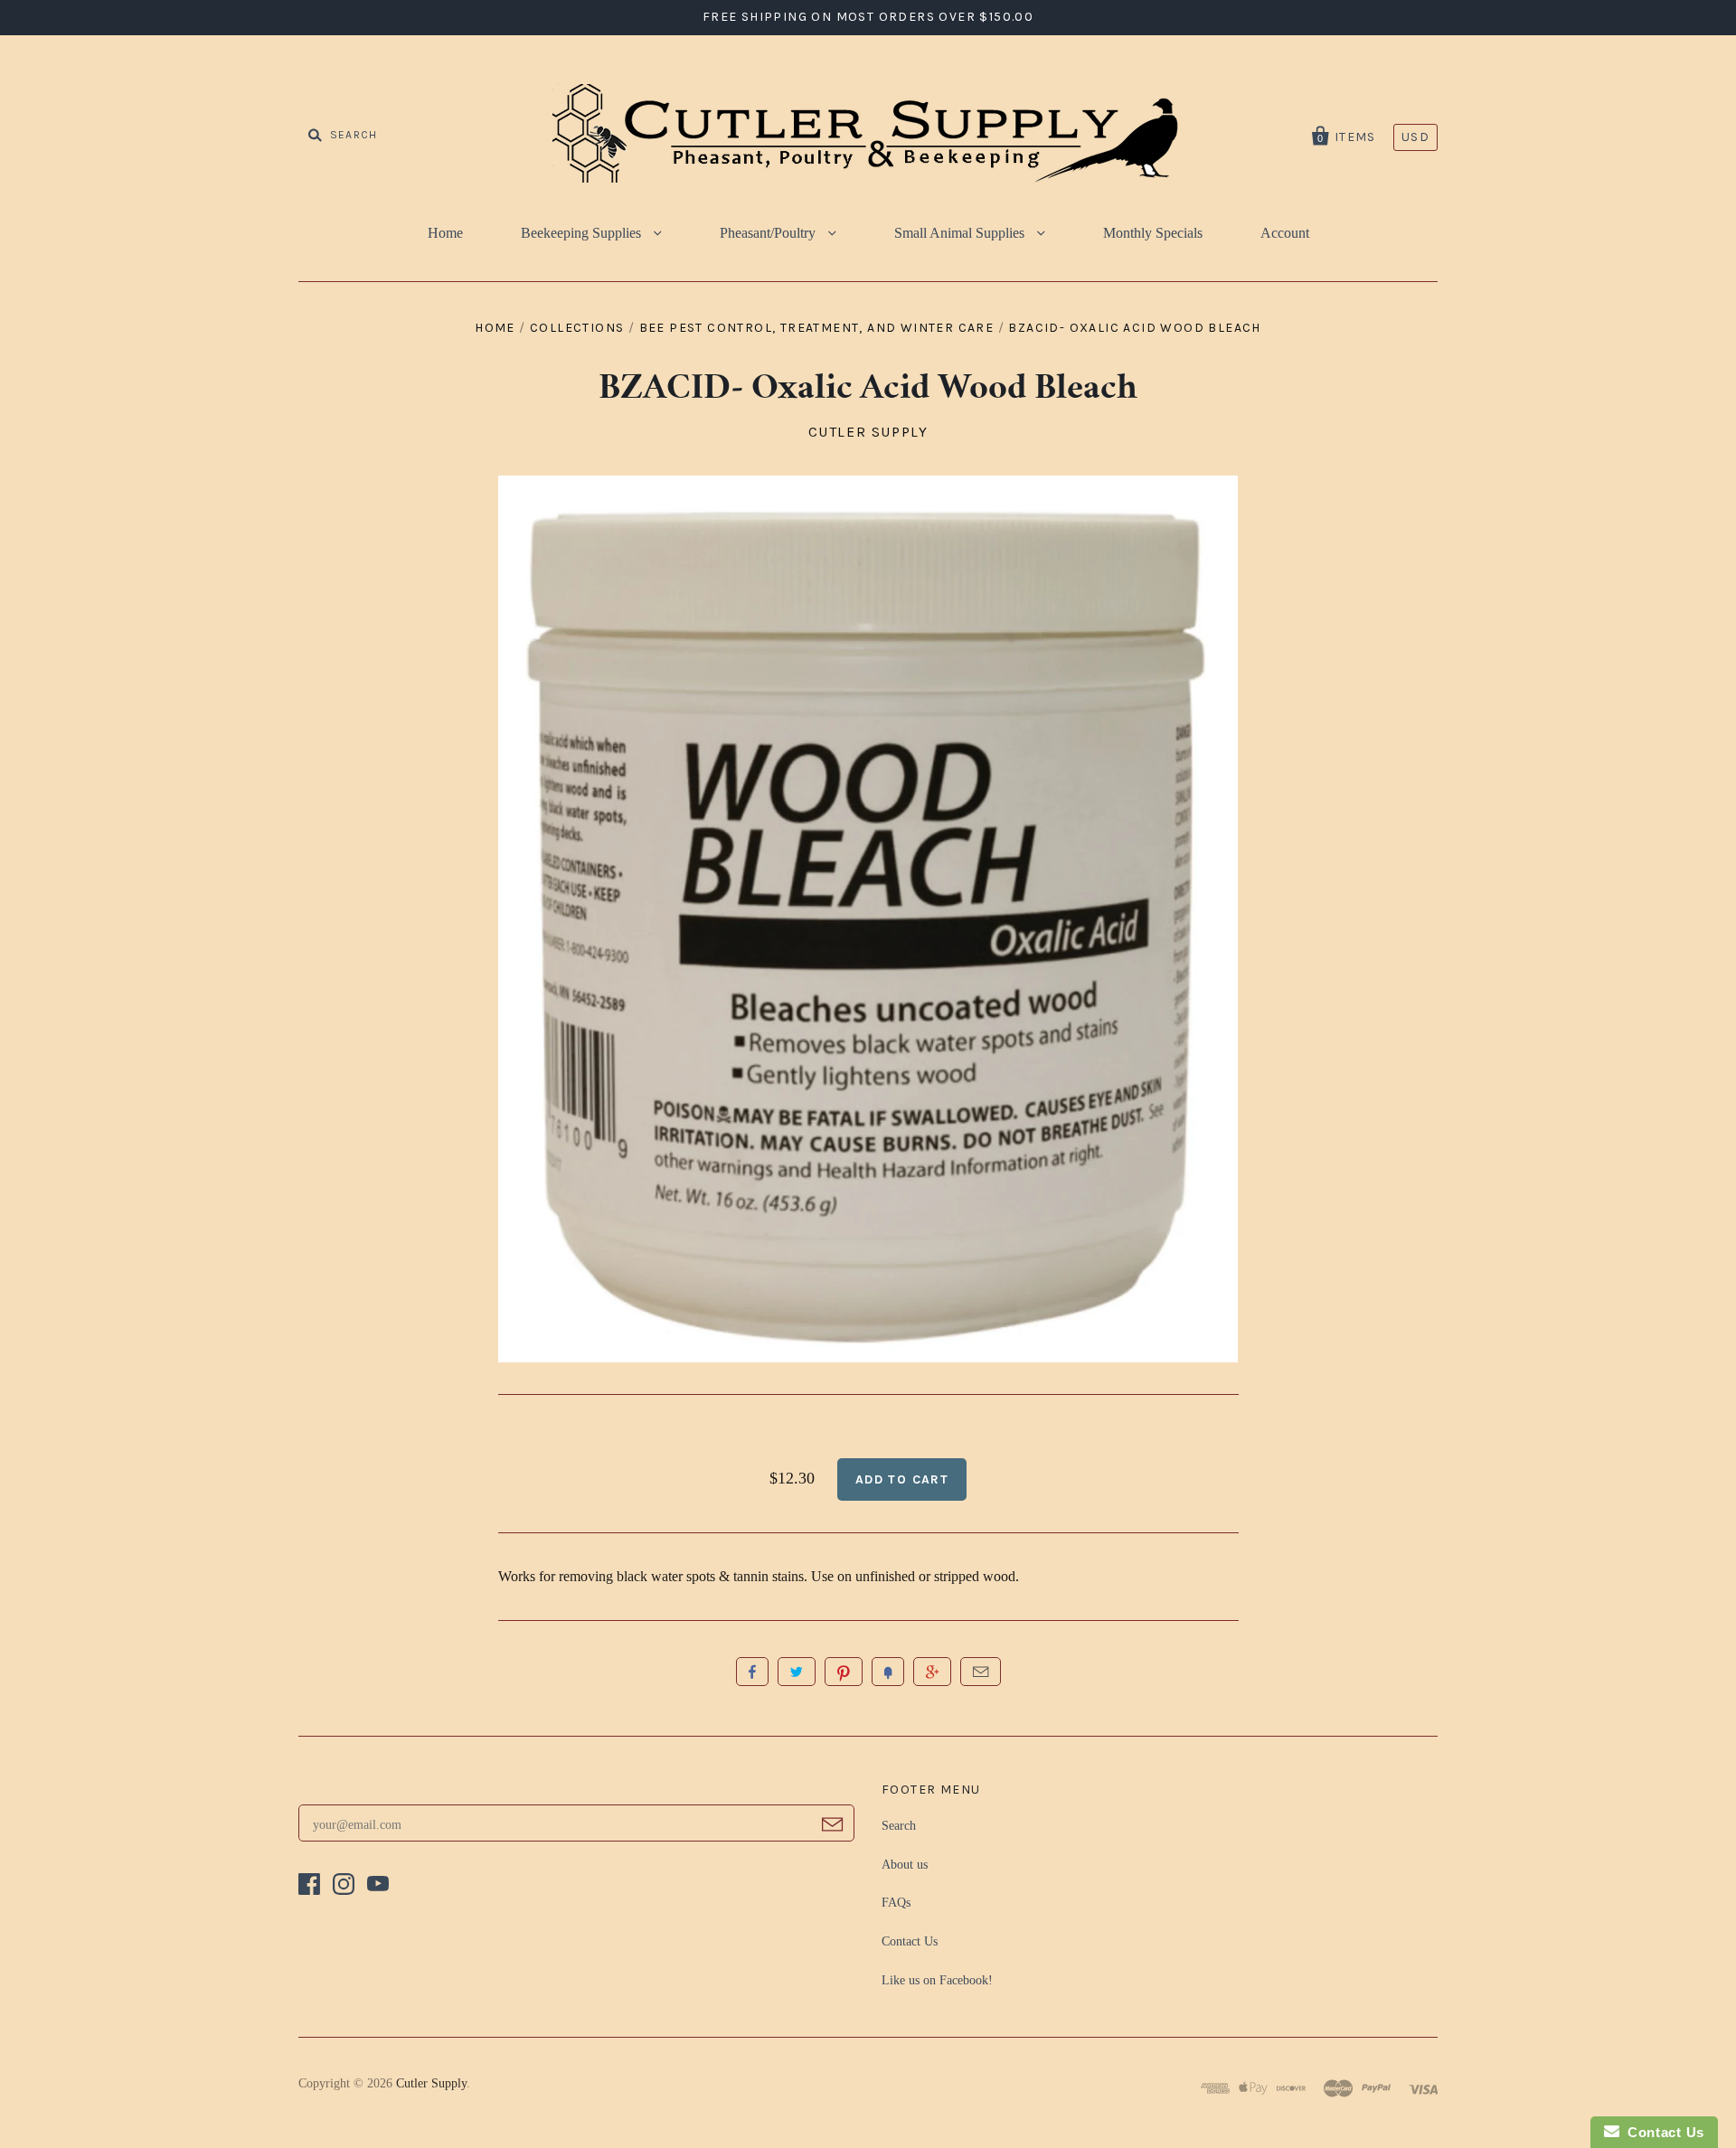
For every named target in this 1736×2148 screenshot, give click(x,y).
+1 (932, 1672)
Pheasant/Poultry (769, 233)
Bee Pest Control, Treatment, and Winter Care (817, 328)
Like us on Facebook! (937, 1980)
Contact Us (910, 1941)
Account (1285, 233)
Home (445, 233)
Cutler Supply (868, 432)
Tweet (797, 1672)
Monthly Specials (1153, 233)
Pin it (844, 1672)
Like (752, 1672)
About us (905, 1865)
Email (981, 1672)
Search (899, 1826)
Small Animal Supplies (961, 233)
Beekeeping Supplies (583, 233)
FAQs (896, 1903)
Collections (577, 328)
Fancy (888, 1672)
